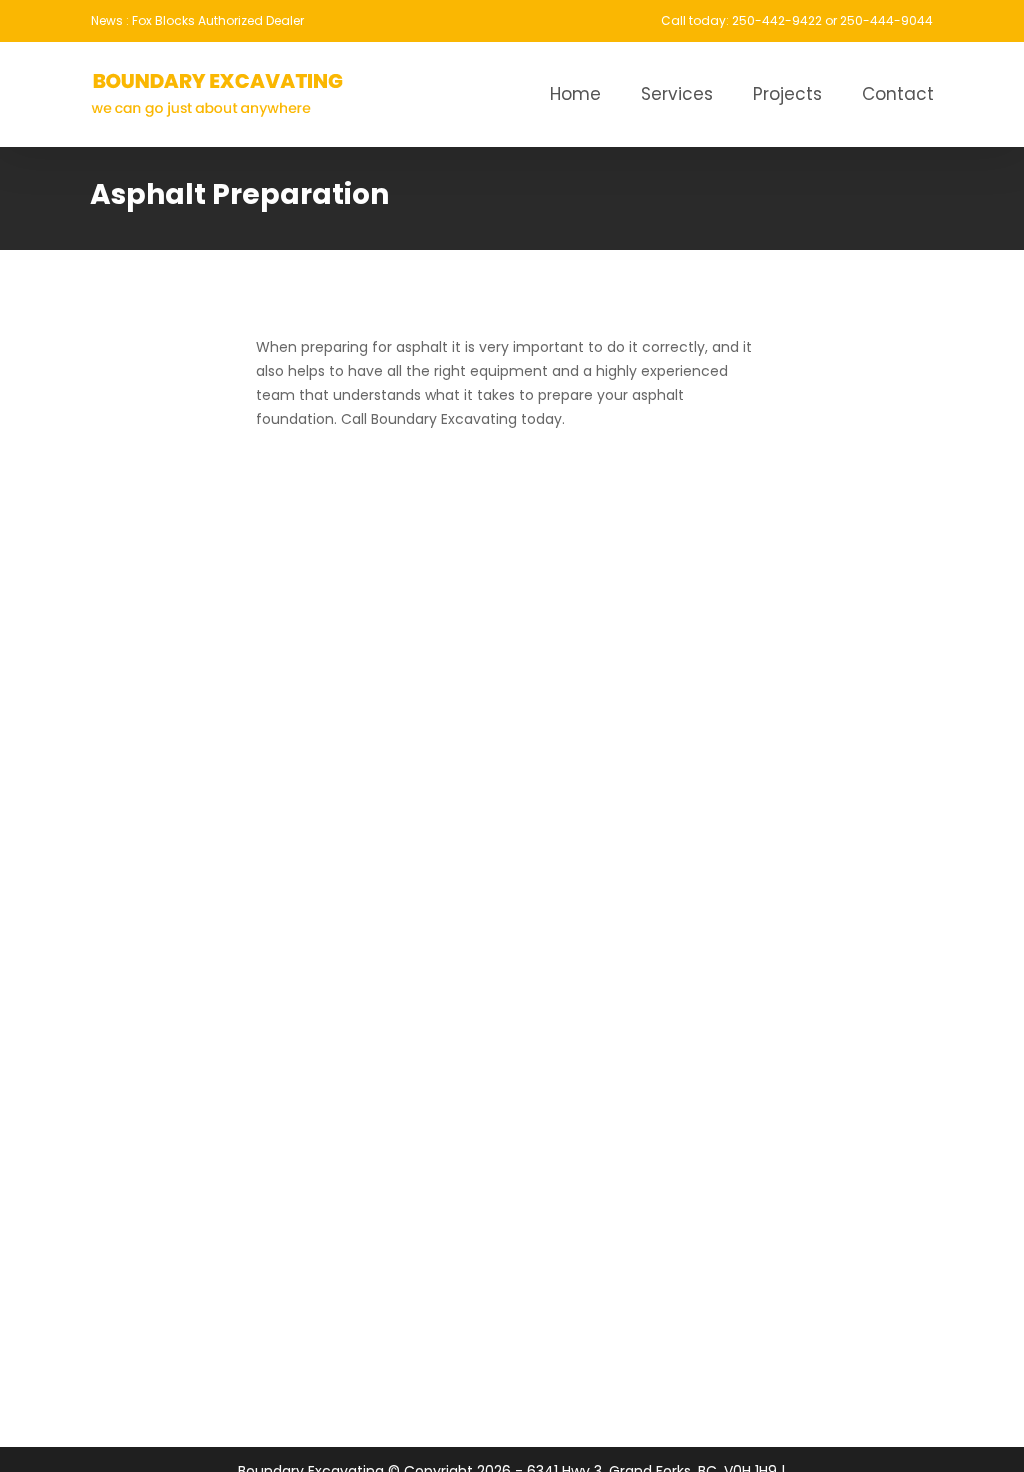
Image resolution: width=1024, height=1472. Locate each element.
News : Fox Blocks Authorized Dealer (197, 20)
